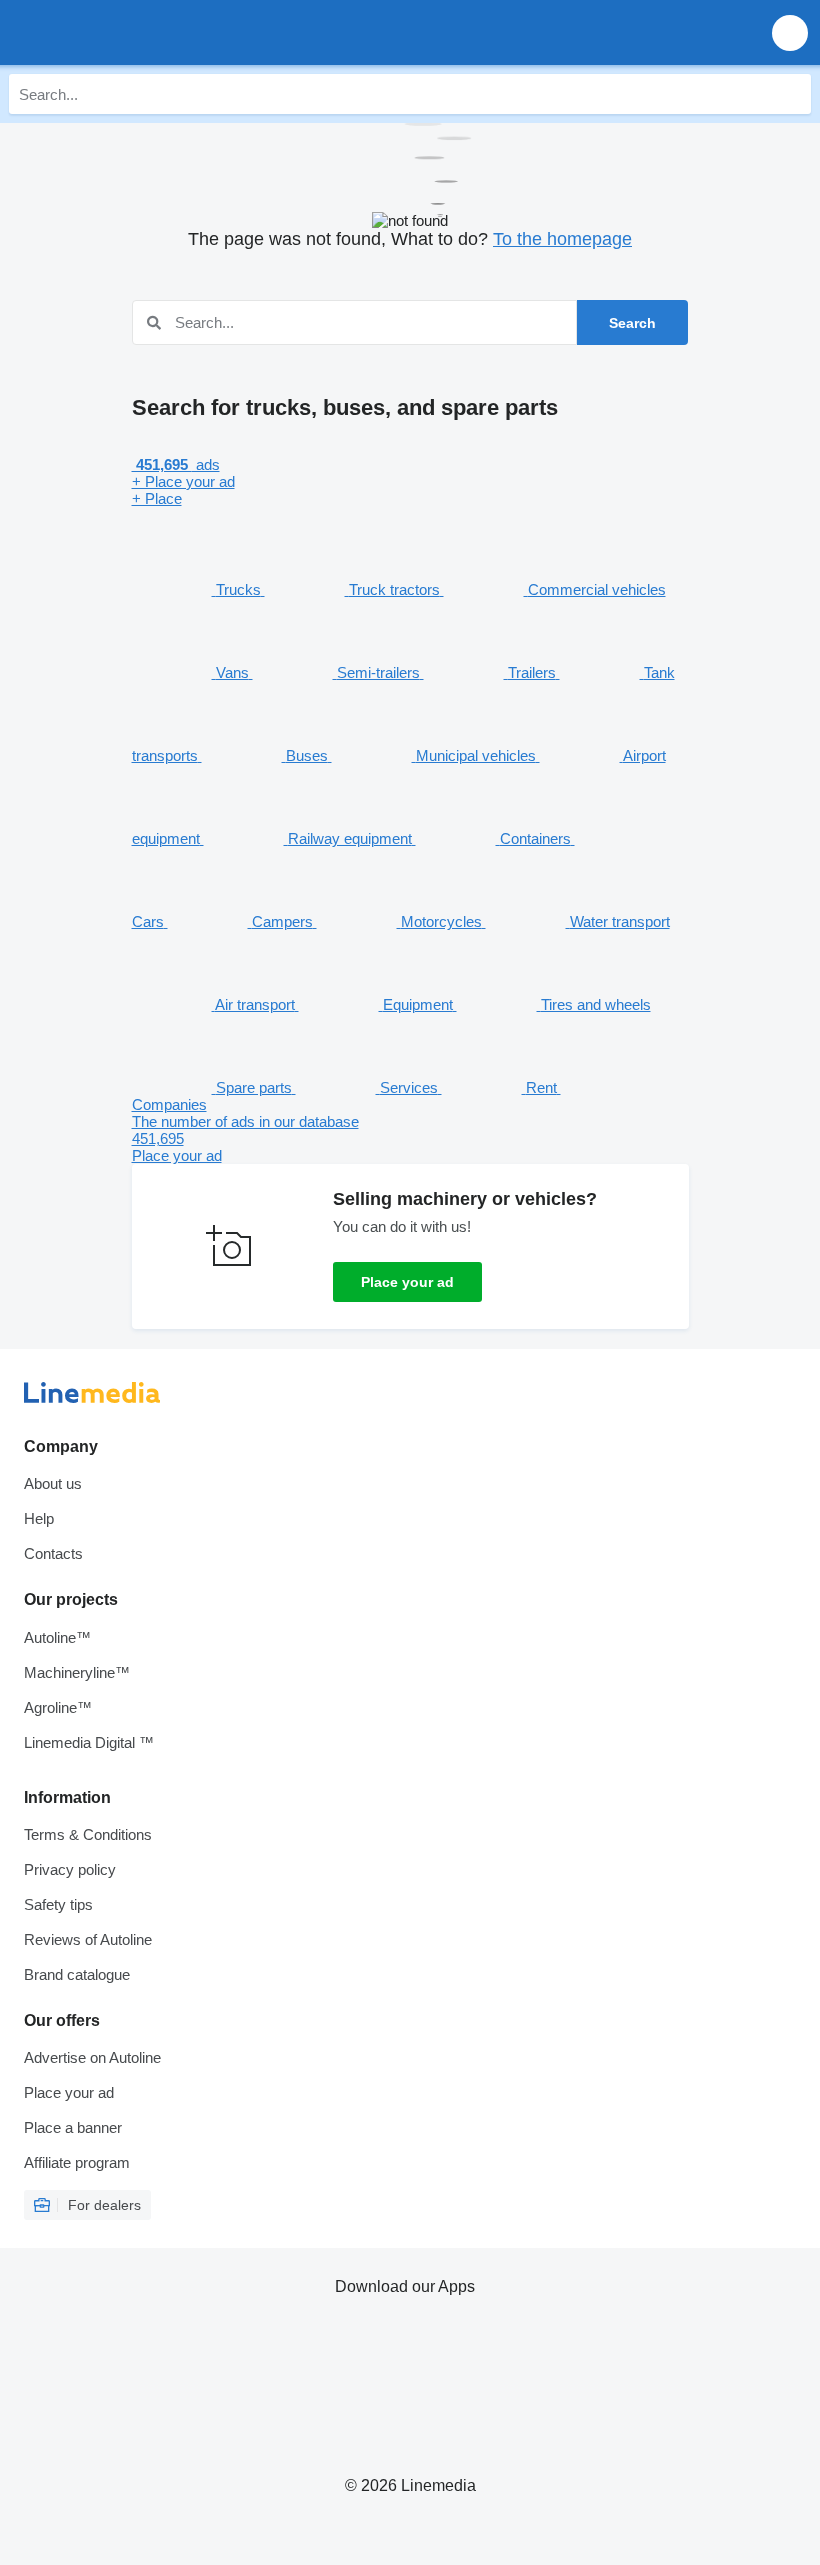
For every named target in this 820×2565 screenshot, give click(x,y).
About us (53, 1483)
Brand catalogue (77, 1974)
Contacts (53, 1553)
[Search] (791, 94)
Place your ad (407, 1282)
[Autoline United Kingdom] (129, 32)
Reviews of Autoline (88, 1939)
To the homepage (562, 239)
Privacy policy (70, 1869)
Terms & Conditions (88, 1834)
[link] (410, 1138)
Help (39, 1518)
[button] (790, 32)
